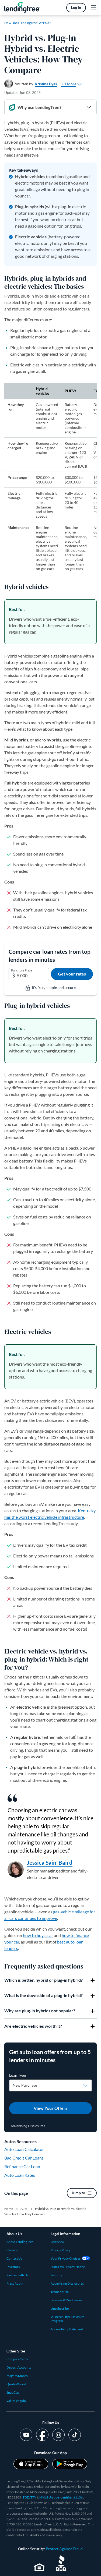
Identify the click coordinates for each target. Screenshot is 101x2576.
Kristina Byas (46, 84)
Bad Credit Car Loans (24, 2158)
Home (9, 2209)
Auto (24, 2209)
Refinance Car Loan (22, 2166)
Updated (22, 92)
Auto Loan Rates (20, 2175)
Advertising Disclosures (28, 2126)
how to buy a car (38, 1935)
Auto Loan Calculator (24, 2149)
